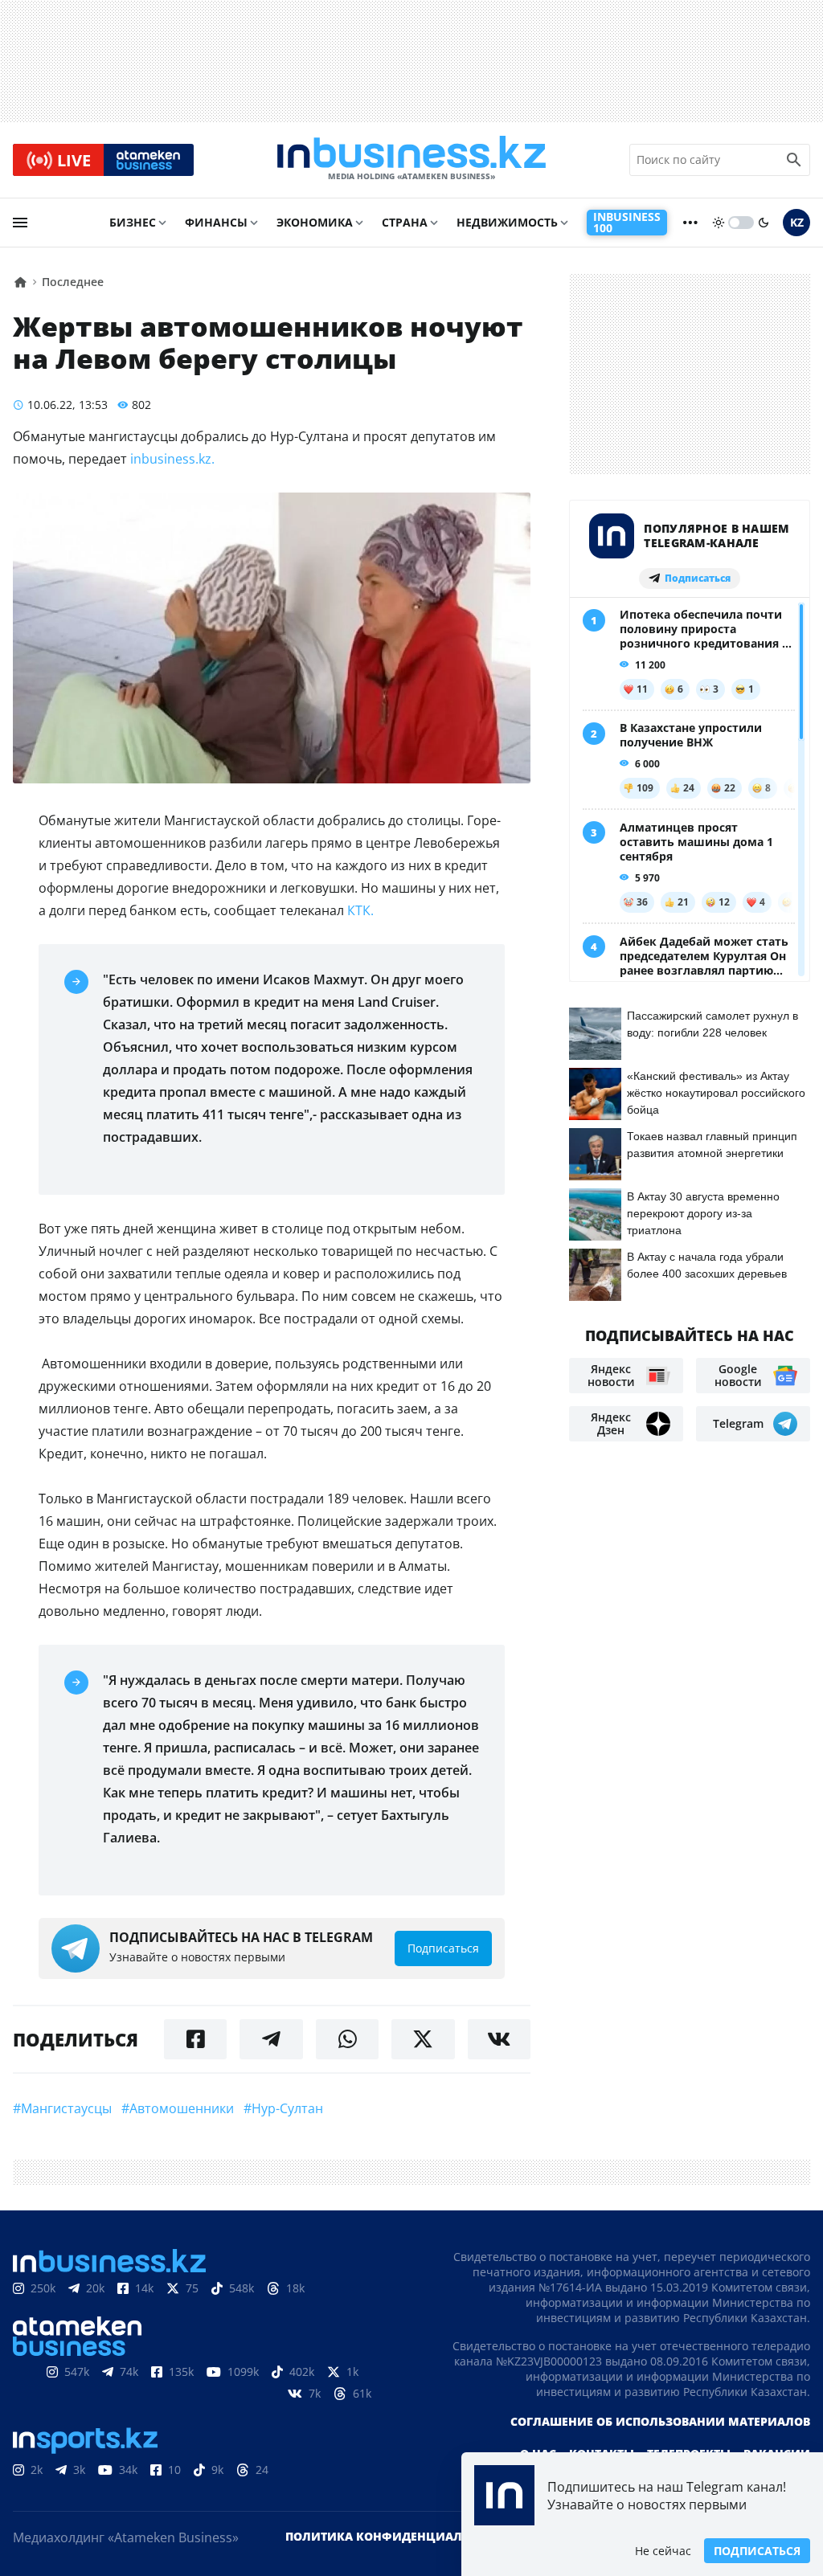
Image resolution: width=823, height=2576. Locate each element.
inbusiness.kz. (172, 459)
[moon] (764, 223)
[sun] (719, 223)
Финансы (216, 222)
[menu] (20, 223)
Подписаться (757, 2551)
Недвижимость (507, 222)
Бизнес (133, 222)
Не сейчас (663, 2551)
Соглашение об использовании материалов (660, 2421)
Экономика (315, 222)
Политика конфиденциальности (398, 2536)
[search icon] (794, 160)
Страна (405, 222)
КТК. (359, 910)
